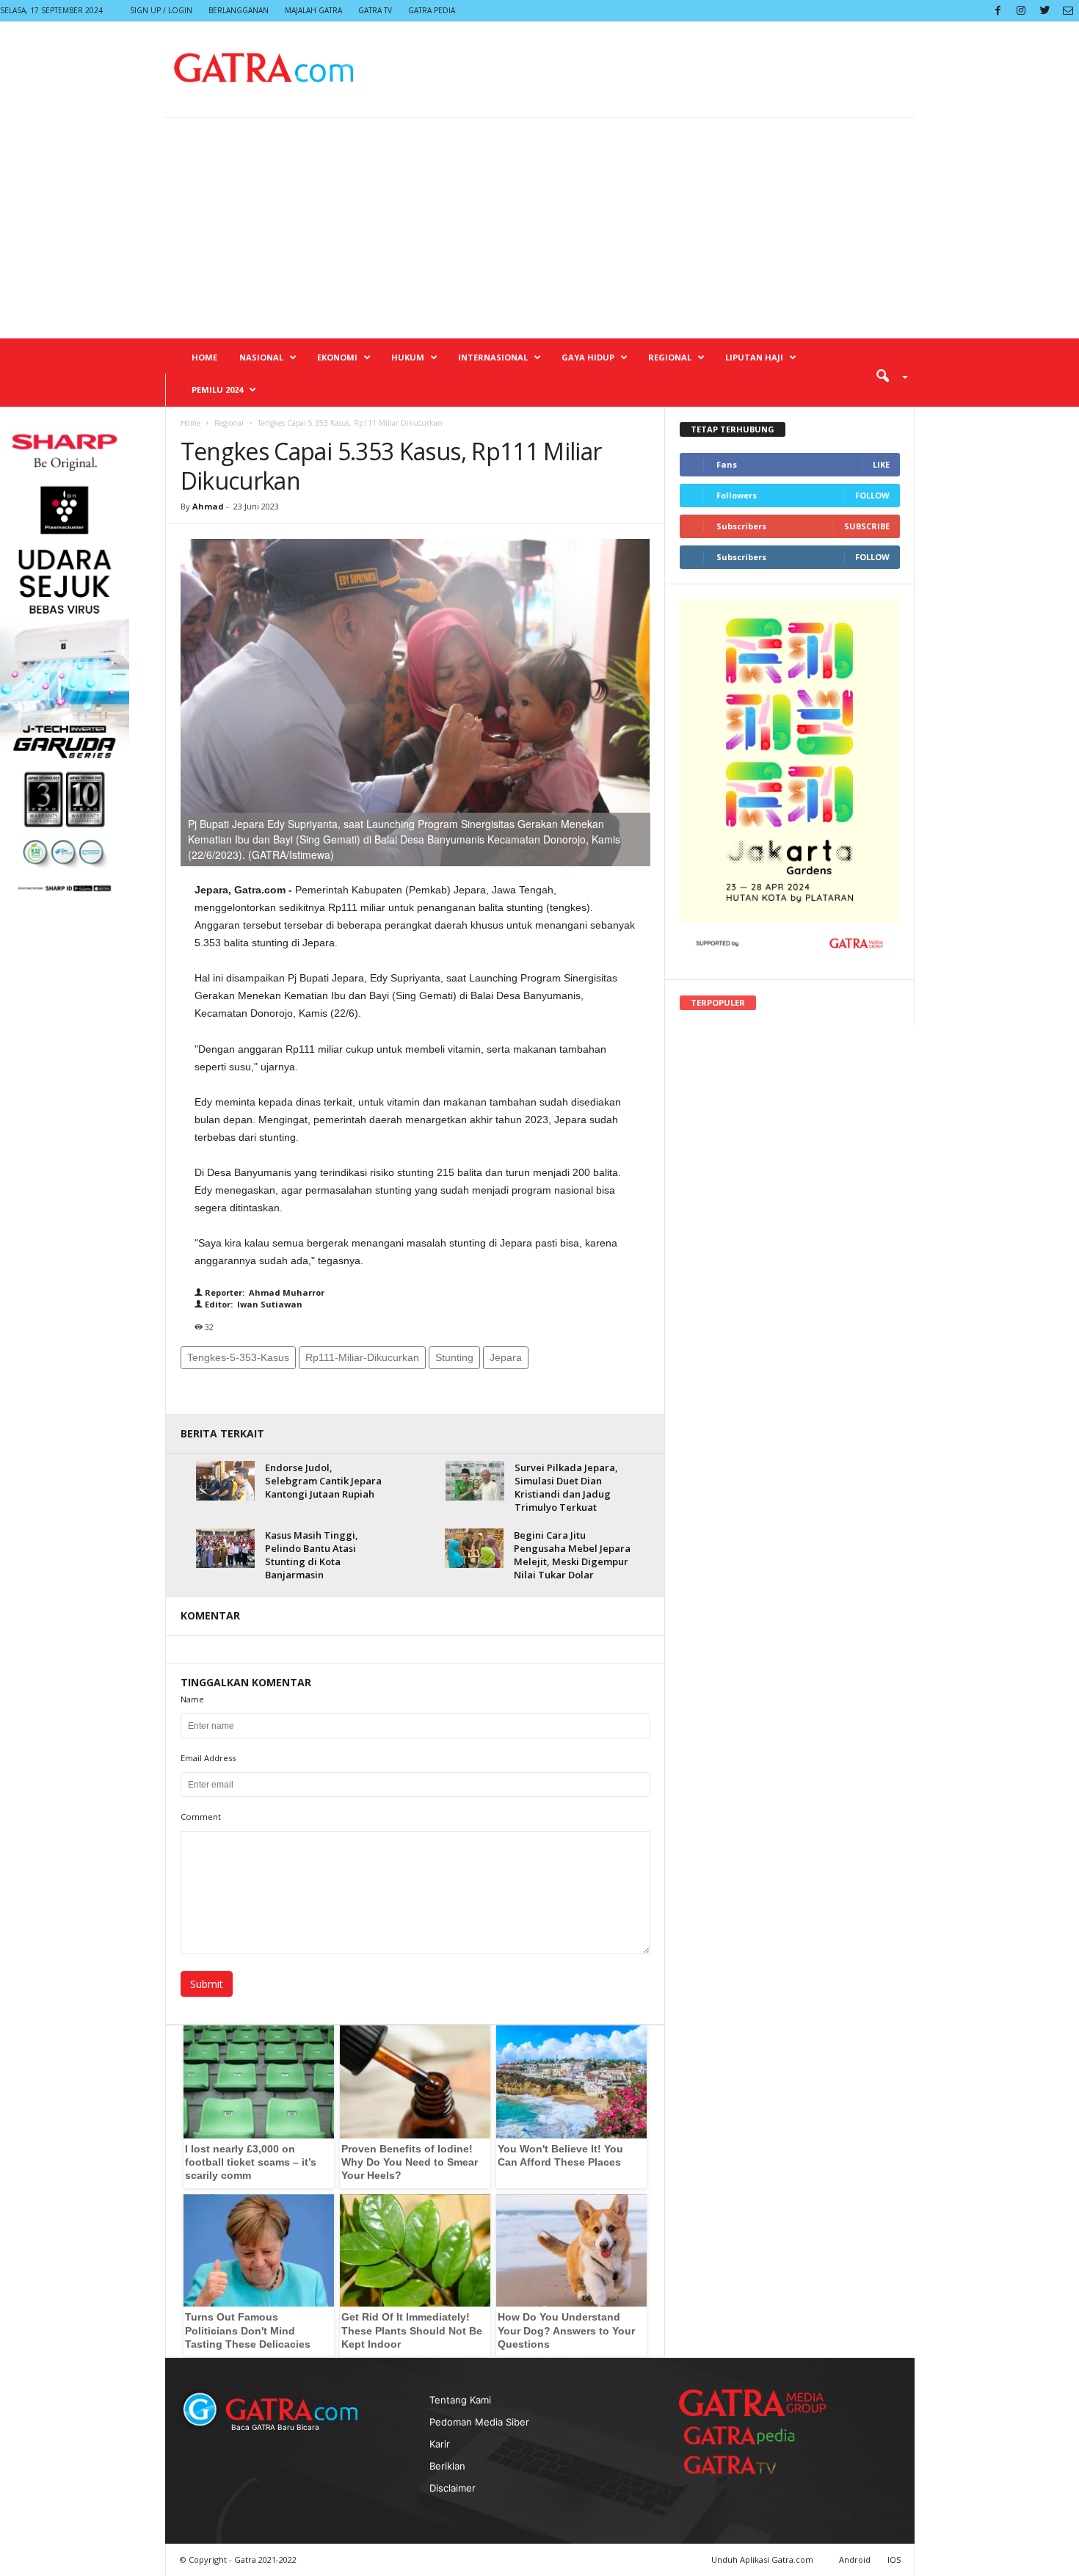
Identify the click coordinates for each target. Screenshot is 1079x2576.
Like (881, 464)
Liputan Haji (754, 357)
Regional (670, 357)
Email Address (208, 1758)
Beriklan (447, 2466)
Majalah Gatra (313, 10)
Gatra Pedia (432, 10)
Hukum (408, 357)
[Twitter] (1045, 11)
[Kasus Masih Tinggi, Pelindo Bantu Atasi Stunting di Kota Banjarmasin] (225, 1548)
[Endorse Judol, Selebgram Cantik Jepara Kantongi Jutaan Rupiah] (225, 1480)
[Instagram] (1021, 11)
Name (192, 1699)
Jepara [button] (506, 1357)
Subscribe (867, 526)
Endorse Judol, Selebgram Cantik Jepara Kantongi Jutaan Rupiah (323, 1481)
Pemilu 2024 (217, 389)
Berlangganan (239, 10)
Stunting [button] (454, 1357)
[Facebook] (998, 11)
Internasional (493, 357)
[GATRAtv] (745, 2465)
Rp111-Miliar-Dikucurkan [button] (362, 1357)
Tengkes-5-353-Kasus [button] (238, 1357)
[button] (887, 375)
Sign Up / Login (161, 10)
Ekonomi (337, 357)
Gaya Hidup (588, 357)
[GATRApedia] (745, 2435)
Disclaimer (453, 2488)
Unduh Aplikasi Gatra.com (763, 2559)
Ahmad (208, 506)
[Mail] (1068, 11)
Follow (872, 495)
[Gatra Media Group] (752, 2403)
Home (204, 357)
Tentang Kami (460, 2400)
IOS (894, 2559)
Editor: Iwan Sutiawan (253, 1304)
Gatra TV (375, 10)
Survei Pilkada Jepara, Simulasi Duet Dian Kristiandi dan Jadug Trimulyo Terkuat (566, 1487)
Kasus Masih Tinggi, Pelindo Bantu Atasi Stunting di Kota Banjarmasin (312, 1555)
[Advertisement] (539, 228)
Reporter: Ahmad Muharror (264, 1292)
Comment (201, 1817)
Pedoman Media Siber (479, 2422)
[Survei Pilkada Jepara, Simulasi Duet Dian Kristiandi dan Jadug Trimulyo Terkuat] (475, 1480)
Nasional (261, 357)
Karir (440, 2444)
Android (855, 2559)
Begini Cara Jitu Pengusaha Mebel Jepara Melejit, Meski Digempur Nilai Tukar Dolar (572, 1555)
